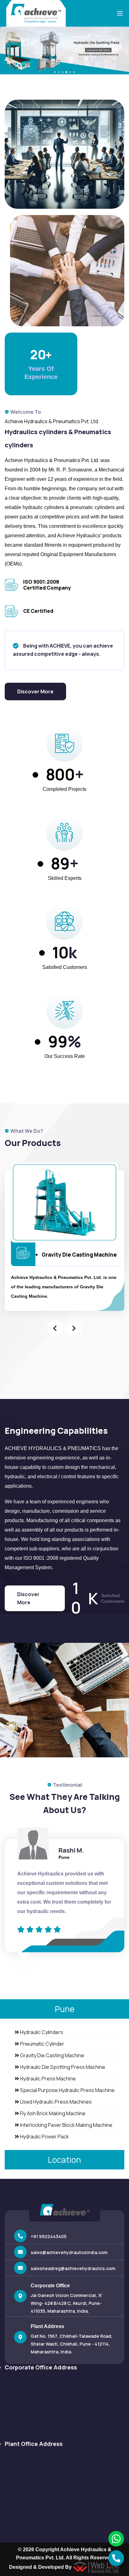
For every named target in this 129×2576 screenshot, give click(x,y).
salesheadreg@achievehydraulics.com (73, 2268)
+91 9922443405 (49, 2236)
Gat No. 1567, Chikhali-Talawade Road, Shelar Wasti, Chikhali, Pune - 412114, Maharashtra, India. (72, 2344)
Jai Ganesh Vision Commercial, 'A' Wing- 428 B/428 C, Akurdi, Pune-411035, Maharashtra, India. (67, 2303)
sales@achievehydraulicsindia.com (69, 2252)
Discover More (35, 691)
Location (64, 2160)
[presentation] (55, 1328)
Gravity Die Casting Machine (79, 1255)
